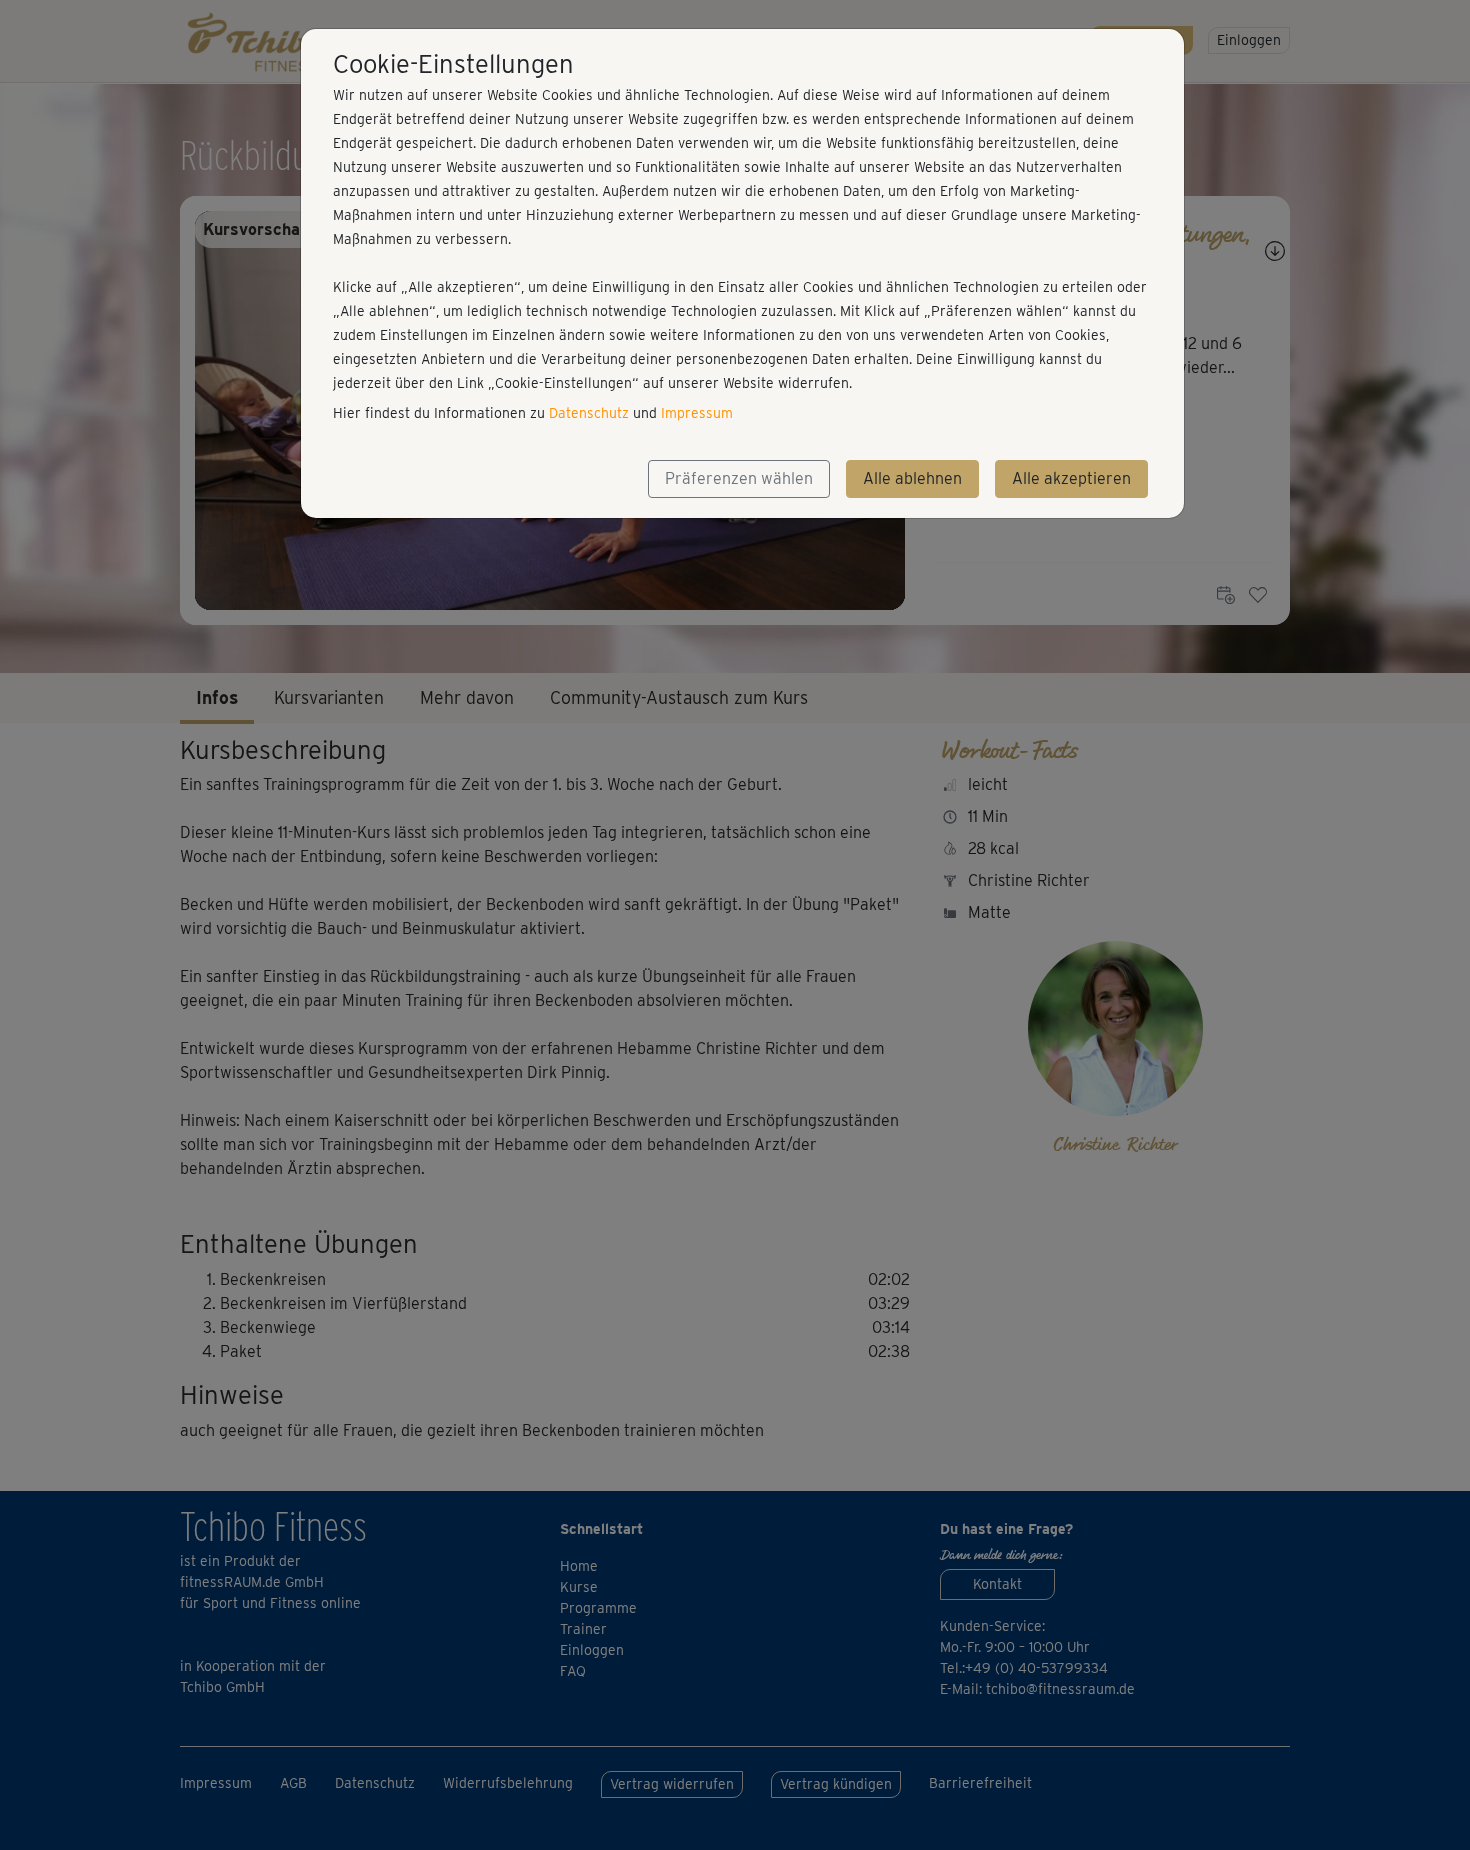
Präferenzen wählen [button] (739, 478)
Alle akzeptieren (1071, 478)
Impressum (697, 413)
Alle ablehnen (912, 478)
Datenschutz (589, 413)
